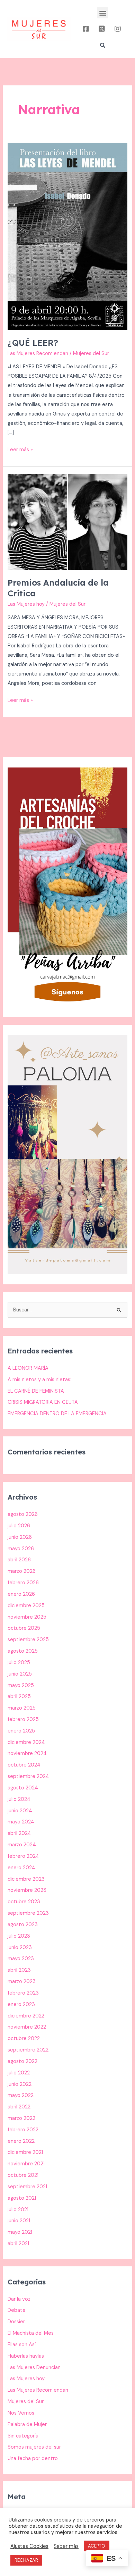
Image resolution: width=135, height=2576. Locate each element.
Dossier (16, 2322)
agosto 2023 (23, 1925)
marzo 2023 (22, 1982)
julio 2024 (19, 1799)
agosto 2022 (22, 2061)
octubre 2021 (23, 2175)
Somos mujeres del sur (34, 2447)
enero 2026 (21, 1594)
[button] (103, 13)
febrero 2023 (23, 1993)
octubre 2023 (24, 1902)
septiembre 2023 (28, 1913)
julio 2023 (19, 1936)
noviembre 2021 (26, 2164)
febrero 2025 (23, 1719)
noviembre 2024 (27, 1753)
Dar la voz (19, 2299)
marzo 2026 (22, 1571)
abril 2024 (19, 1833)
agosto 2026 (23, 1514)
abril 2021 (18, 2244)
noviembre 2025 (27, 1617)
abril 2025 (19, 1697)
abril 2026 (19, 1560)
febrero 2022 (23, 2130)
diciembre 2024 (26, 1742)
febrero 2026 (23, 1583)
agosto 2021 (22, 2198)
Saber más (66, 2546)
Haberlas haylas (26, 2356)
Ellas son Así (22, 2345)
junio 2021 (19, 2221)
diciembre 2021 (25, 2152)
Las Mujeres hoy (26, 604)
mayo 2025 (21, 1685)
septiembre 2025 (28, 1640)
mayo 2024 (21, 1822)
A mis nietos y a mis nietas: (39, 1380)
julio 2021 (18, 2210)
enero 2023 (21, 2004)
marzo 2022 (21, 2118)
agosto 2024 (23, 1788)
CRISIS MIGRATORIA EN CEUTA (43, 1402)
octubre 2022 (24, 2038)
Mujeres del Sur (26, 2402)
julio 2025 (19, 1663)
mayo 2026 (21, 1549)
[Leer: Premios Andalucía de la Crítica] (67, 522)
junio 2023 (20, 1948)
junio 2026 (20, 1537)
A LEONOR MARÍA (28, 1368)
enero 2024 (21, 1868)
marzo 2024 (22, 1845)
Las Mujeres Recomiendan (38, 354)
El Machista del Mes (31, 2333)
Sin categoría (23, 2436)
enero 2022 (21, 2141)
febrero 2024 (23, 1856)
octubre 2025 (24, 1628)
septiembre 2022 (28, 2050)
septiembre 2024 (28, 1776)
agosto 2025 (23, 1651)
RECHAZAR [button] (26, 2560)
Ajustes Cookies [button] (29, 2546)
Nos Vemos (21, 2413)
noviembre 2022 (27, 2027)
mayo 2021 (20, 2232)
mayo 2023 (21, 1959)
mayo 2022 (21, 2095)
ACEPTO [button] (97, 2546)
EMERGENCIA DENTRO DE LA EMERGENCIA (57, 1414)
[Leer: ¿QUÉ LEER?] (67, 236)
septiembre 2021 (27, 2187)
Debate (17, 2310)
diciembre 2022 (26, 2016)
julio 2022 (19, 2073)
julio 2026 (19, 1526)
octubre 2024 (24, 1765)
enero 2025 (21, 1731)
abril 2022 (19, 2107)
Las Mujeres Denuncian (34, 2368)
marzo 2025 (22, 1708)
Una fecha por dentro (33, 2458)
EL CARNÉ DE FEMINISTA (36, 1391)
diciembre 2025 (26, 1606)
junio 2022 (20, 2084)
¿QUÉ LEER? (33, 343)
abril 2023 (19, 1970)
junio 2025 (20, 1674)
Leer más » (20, 449)
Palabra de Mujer (27, 2424)
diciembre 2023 (26, 1879)
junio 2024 (20, 1811)
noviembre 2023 (27, 1890)
